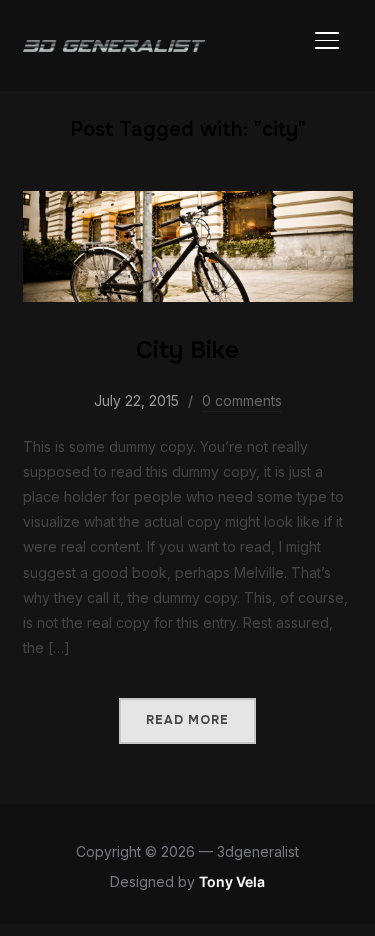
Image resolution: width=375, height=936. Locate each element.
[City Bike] (188, 203)
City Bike (187, 350)
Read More (187, 720)
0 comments (242, 400)
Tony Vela (232, 881)
